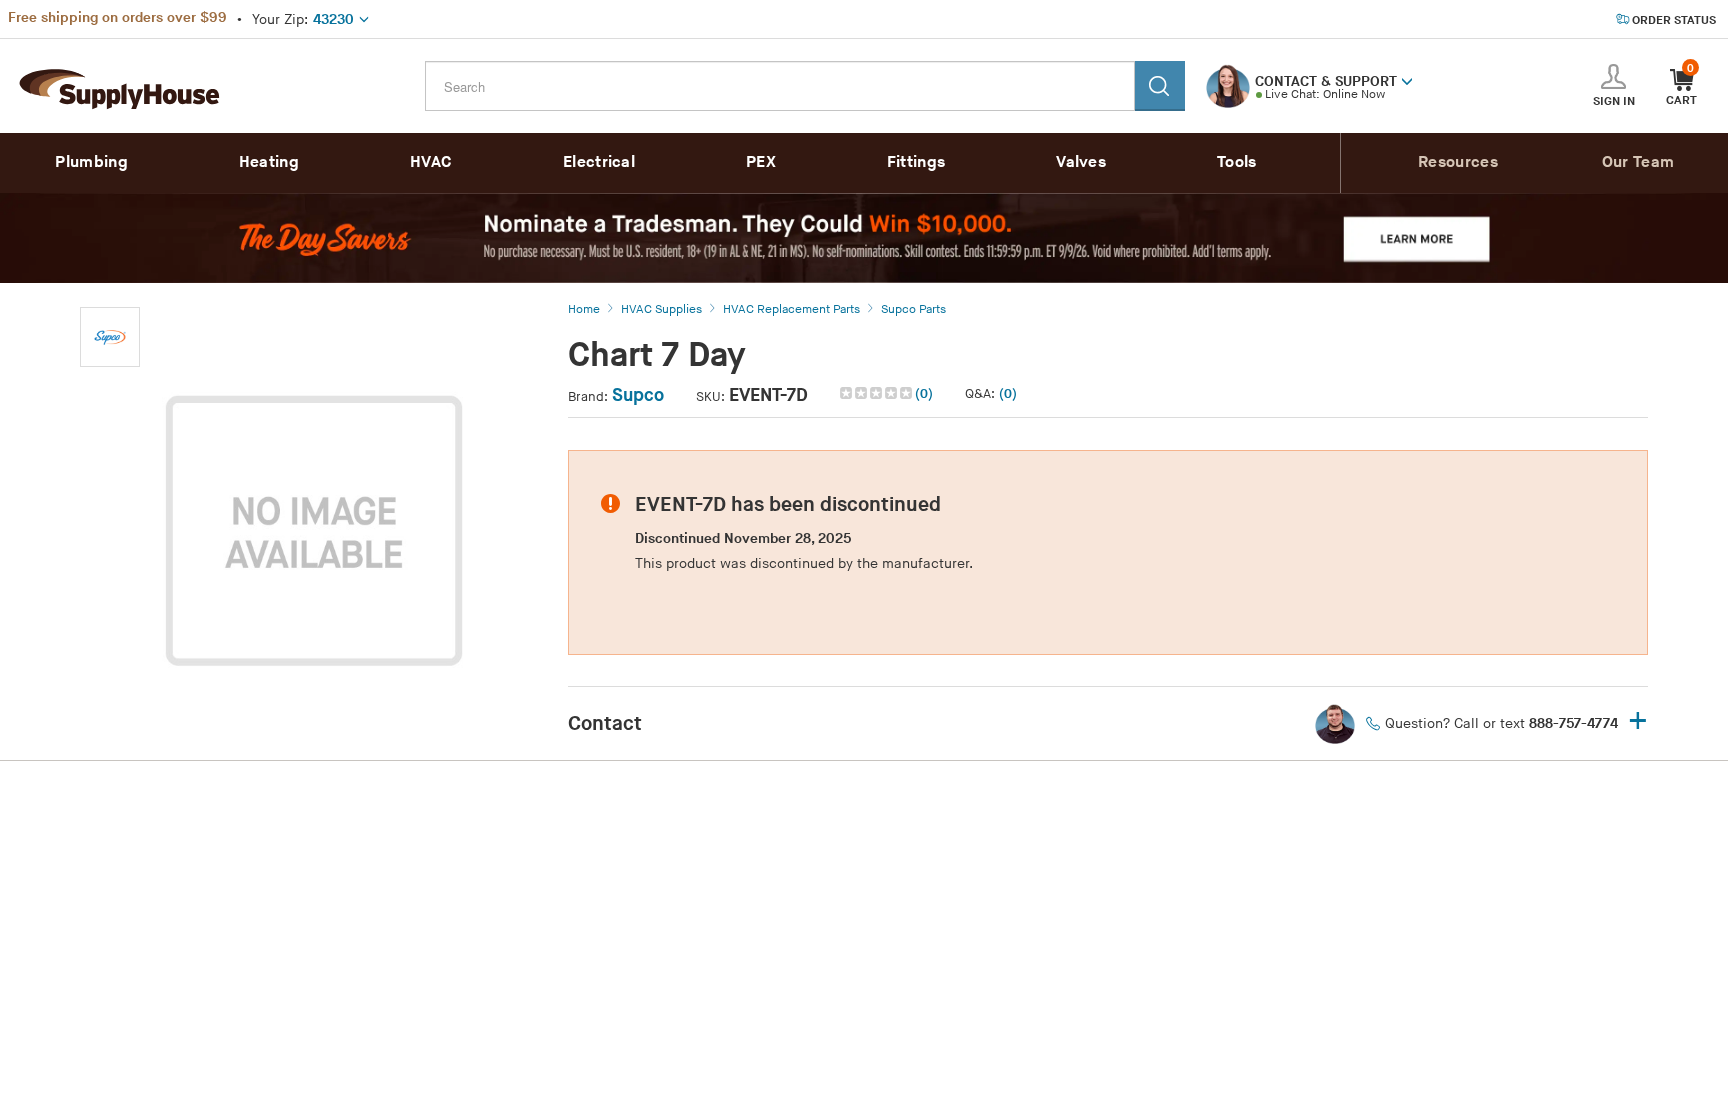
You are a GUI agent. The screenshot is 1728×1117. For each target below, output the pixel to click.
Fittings (916, 162)
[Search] (1160, 86)
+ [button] (1638, 722)
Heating (269, 162)
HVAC (431, 162)
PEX (761, 162)
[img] (877, 393)
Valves (1081, 162)
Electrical (599, 162)
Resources (1458, 162)
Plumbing (91, 162)
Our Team (1638, 162)
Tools (1237, 162)
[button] (1407, 80)
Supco (638, 395)
